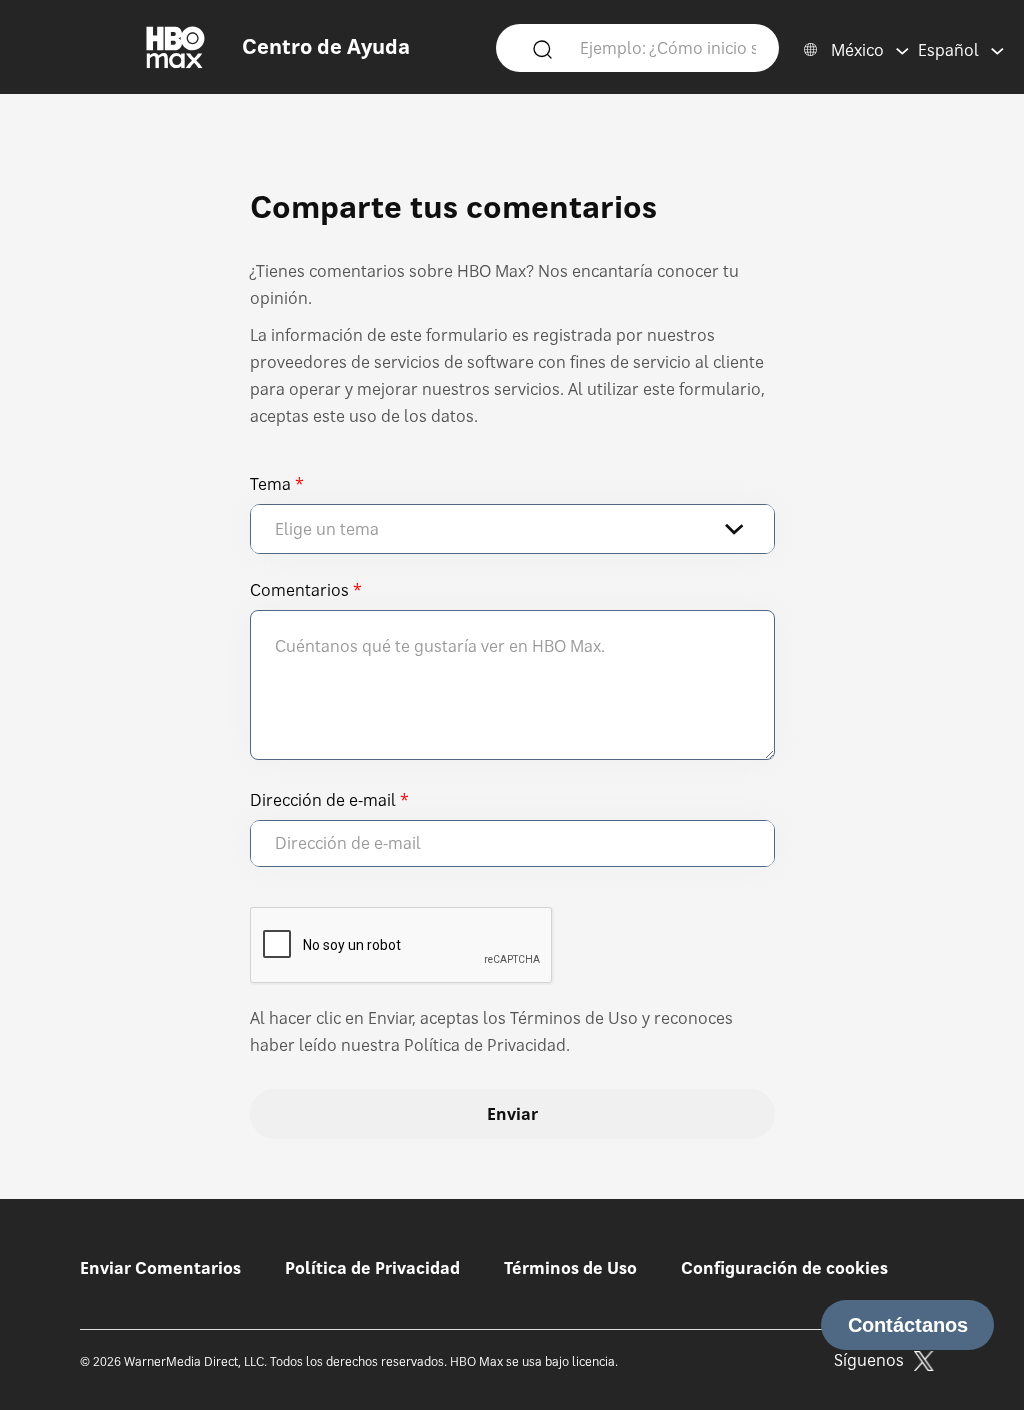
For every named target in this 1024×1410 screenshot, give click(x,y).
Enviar (512, 1114)
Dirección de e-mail (323, 800)
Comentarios (299, 590)
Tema (270, 484)
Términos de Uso (570, 1268)
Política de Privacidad (372, 1268)
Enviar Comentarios (160, 1268)
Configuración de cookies (784, 1268)
